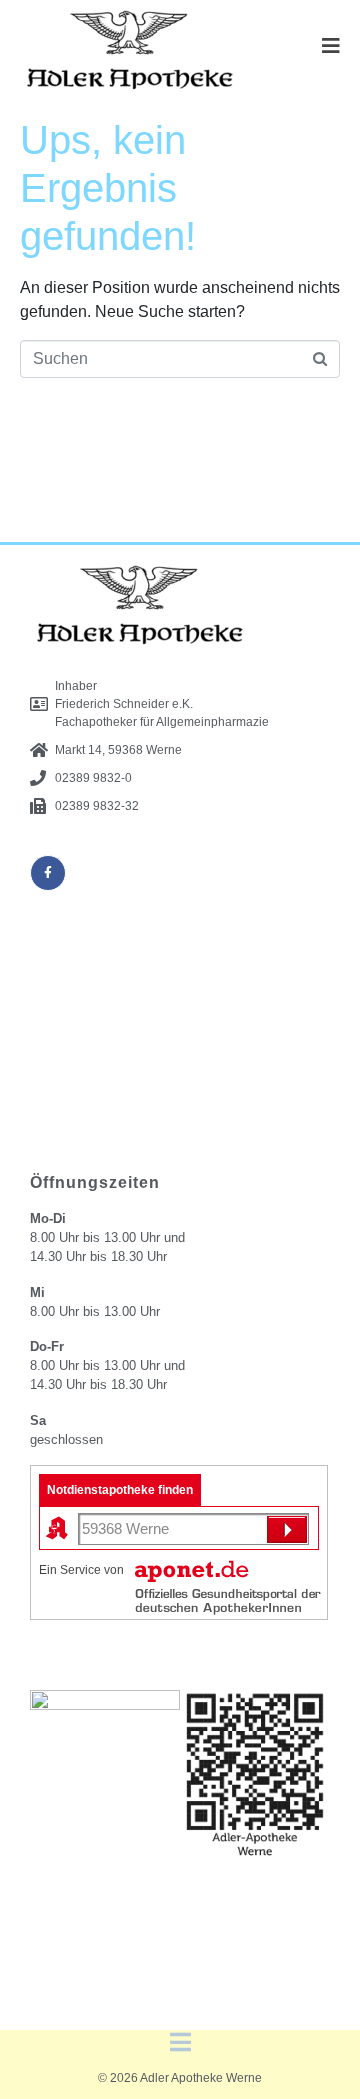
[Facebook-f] (48, 873)
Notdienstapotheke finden (120, 1490)
